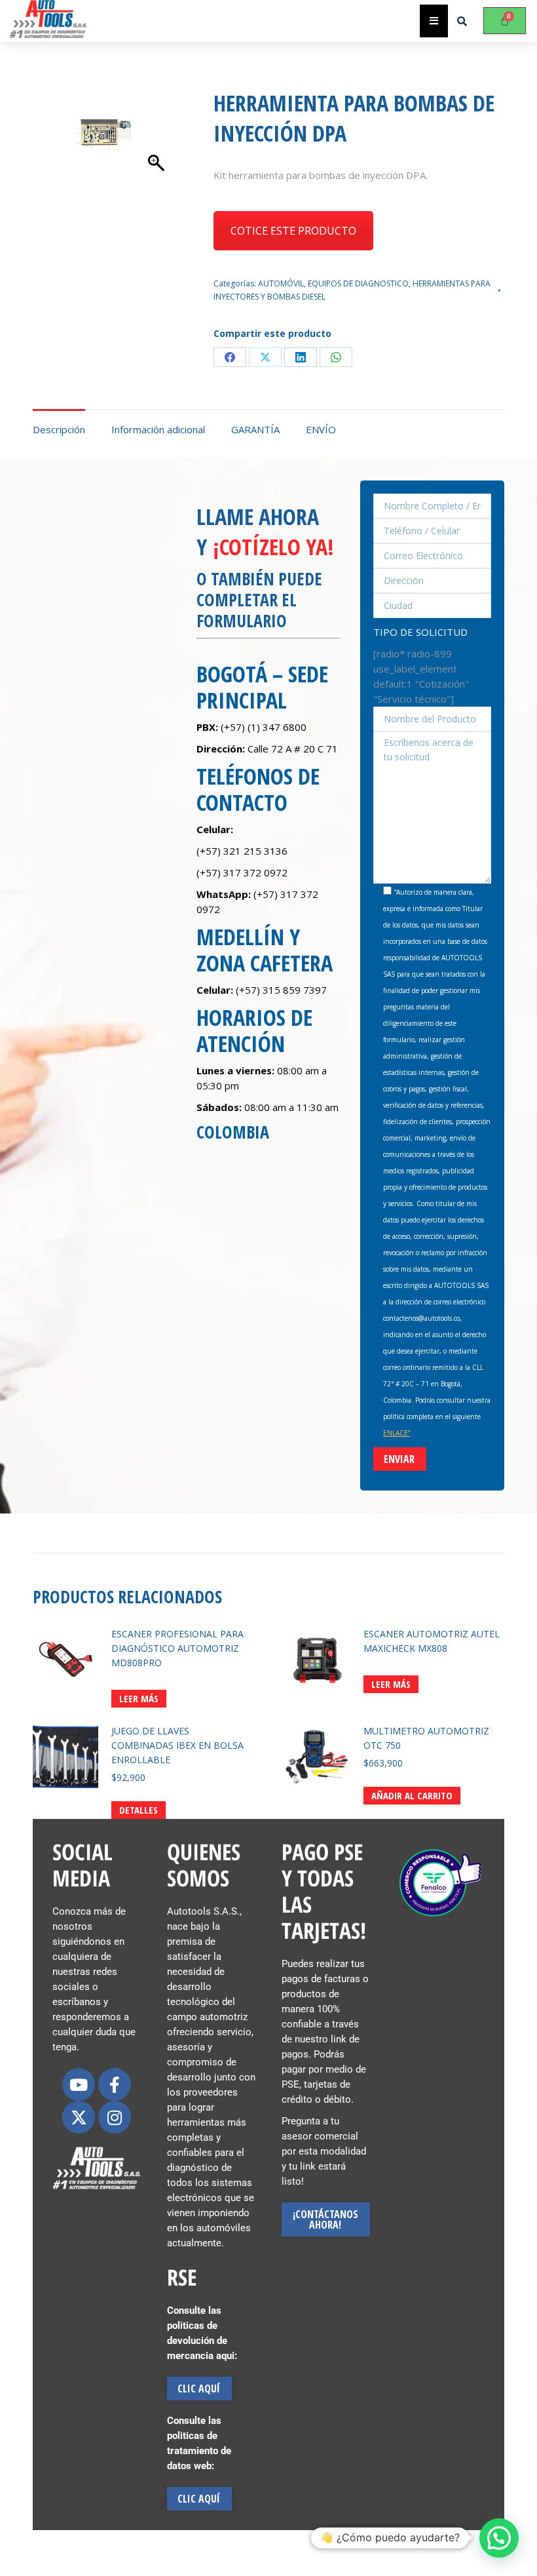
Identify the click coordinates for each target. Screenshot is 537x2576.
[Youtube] (79, 2084)
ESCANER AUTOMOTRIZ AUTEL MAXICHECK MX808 (432, 1641)
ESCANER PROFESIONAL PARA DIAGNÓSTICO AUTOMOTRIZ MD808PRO (177, 1648)
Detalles (139, 1810)
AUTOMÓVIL (281, 283)
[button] (499, 2538)
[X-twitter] (79, 2117)
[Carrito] (505, 21)
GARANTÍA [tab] (255, 429)
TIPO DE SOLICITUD (420, 632)
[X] (265, 357)
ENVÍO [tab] (321, 429)
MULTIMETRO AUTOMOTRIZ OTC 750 (426, 1738)
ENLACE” (397, 1433)
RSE (182, 2277)
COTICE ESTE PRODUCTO (293, 231)
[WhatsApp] (336, 357)
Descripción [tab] (59, 429)
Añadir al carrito (412, 1795)
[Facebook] (230, 357)
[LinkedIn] (301, 357)
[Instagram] (115, 2117)
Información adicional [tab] (158, 429)
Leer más (139, 1698)
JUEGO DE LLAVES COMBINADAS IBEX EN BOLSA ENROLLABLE (177, 1745)
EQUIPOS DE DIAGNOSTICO (358, 283)
